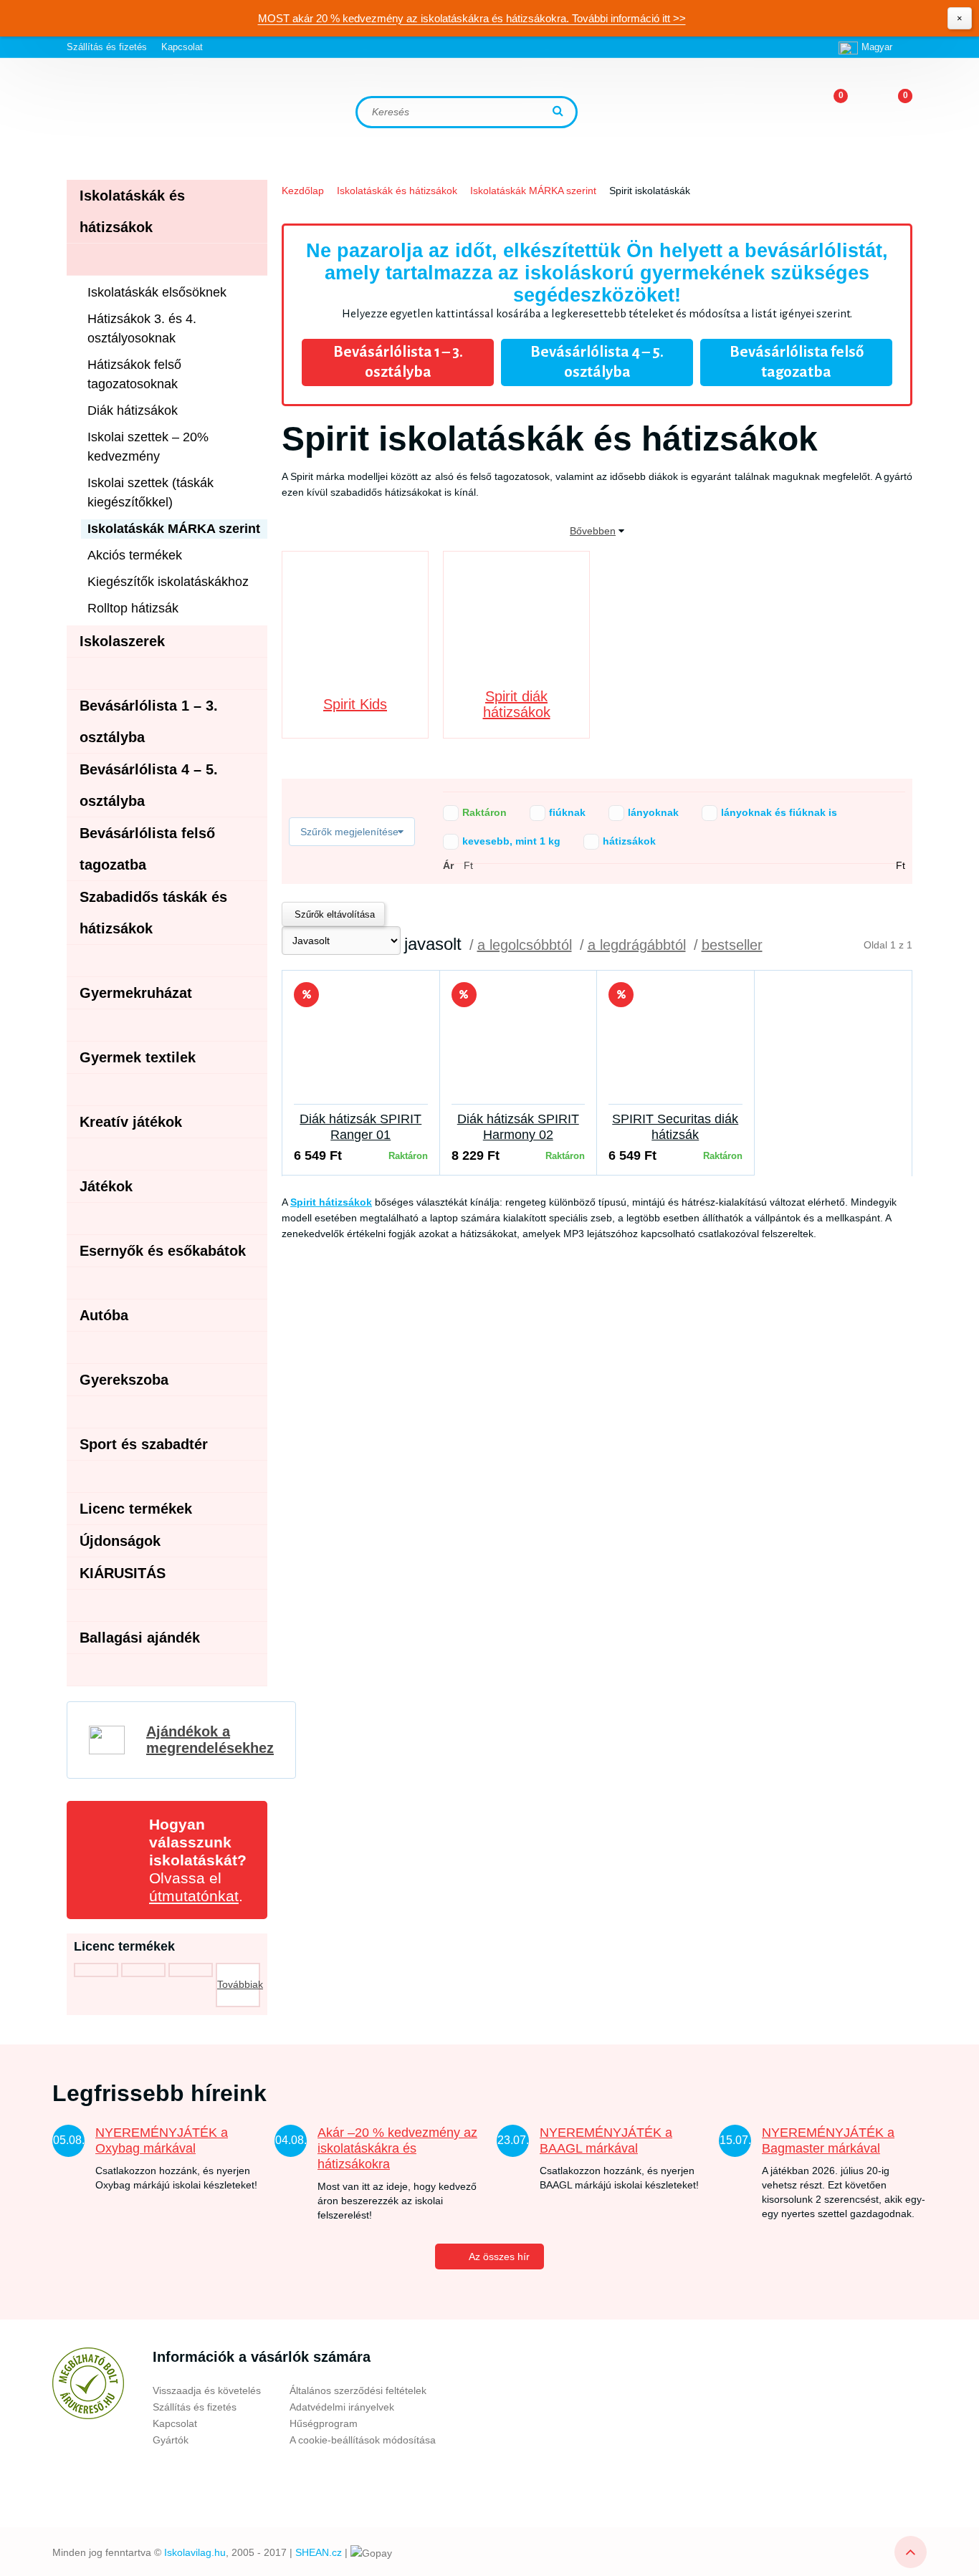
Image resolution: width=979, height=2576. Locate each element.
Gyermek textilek (138, 1057)
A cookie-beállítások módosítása (363, 2440)
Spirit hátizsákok (331, 1202)
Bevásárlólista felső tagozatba (797, 362)
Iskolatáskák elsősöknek (157, 292)
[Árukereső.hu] (88, 2383)
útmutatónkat (194, 1896)
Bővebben (593, 531)
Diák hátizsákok (133, 410)
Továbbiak (239, 1984)
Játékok (106, 1186)
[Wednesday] (96, 1970)
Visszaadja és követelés (207, 2390)
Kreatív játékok (131, 1122)
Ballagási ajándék (140, 1638)
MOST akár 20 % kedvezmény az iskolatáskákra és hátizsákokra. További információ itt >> (472, 18)
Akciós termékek (135, 555)
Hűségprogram (324, 2423)
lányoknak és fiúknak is (760, 812)
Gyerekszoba (124, 1380)
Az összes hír (499, 2257)
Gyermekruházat (136, 993)
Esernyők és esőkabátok (163, 1251)
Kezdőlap (303, 191)
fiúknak (548, 812)
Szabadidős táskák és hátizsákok (153, 913)
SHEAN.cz (319, 2552)
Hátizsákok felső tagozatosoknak (134, 374)
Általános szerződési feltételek (358, 2390)
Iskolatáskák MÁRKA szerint (533, 191)
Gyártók (171, 2440)
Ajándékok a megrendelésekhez (210, 1740)
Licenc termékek (136, 1509)
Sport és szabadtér (144, 1444)
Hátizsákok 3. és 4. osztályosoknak (142, 328)
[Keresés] (560, 112)
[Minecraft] (143, 1970)
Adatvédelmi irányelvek (342, 2407)
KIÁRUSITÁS (123, 1573)
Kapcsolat (182, 47)
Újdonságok (120, 1541)
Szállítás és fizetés (107, 47)
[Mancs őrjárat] (191, 1970)
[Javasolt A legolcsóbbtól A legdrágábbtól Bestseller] (341, 941)
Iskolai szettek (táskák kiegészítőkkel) (151, 492)
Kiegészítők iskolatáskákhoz (168, 582)
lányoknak (634, 812)
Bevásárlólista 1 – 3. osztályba (398, 362)
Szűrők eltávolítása (333, 914)
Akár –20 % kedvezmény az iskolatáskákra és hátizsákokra (397, 2148)
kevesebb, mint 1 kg (492, 841)
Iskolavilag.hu (195, 2552)
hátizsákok (610, 841)
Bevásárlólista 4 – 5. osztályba (597, 362)
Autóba (104, 1315)
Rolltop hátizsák (133, 608)
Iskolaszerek (122, 641)
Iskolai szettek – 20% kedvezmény (148, 447)
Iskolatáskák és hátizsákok (397, 191)
